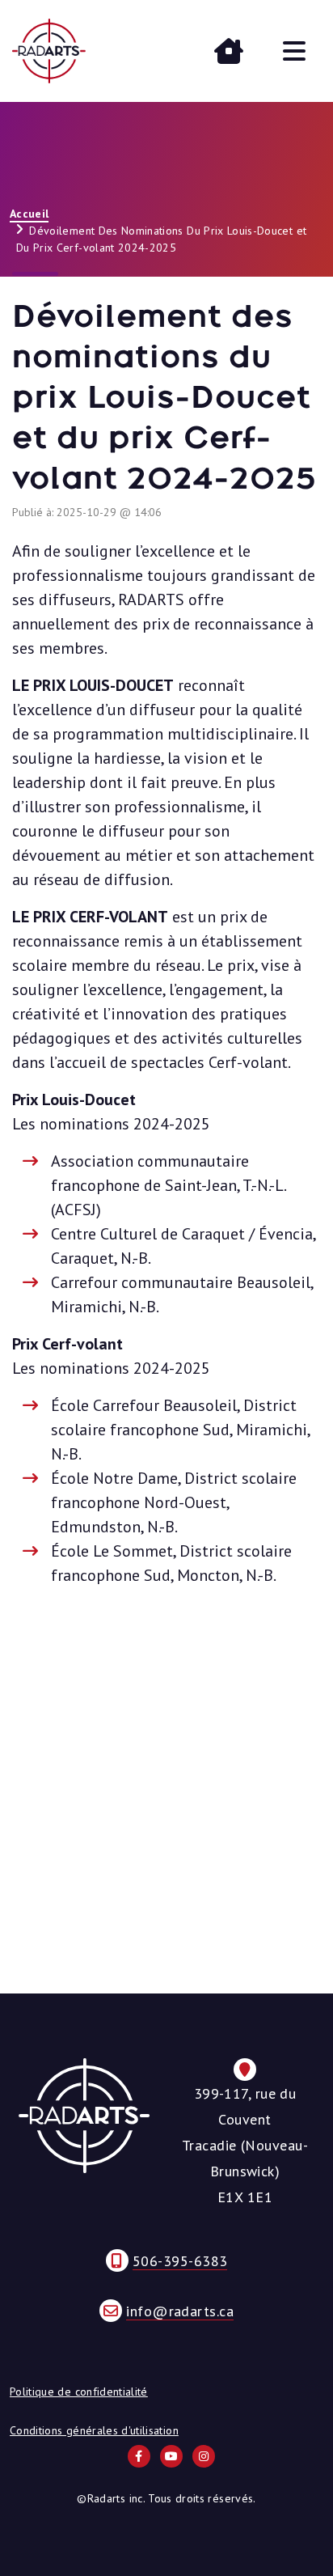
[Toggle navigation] (294, 51)
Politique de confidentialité (79, 2392)
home (229, 51)
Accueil (29, 214)
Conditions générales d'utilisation (94, 2430)
